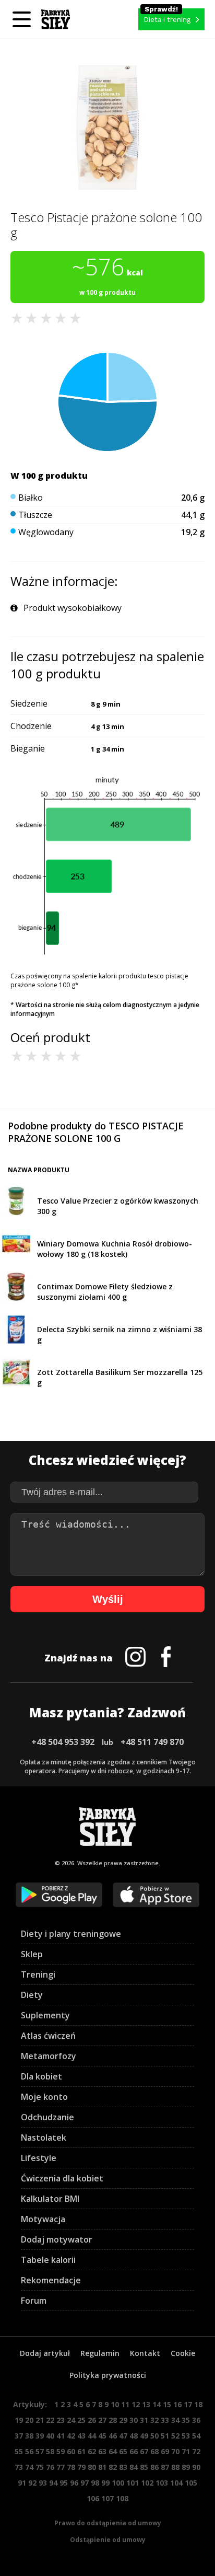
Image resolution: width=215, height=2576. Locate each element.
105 (191, 2483)
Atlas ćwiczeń (48, 2036)
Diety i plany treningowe (71, 1934)
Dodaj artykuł (45, 2353)
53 (186, 2436)
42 (71, 2436)
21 (40, 2420)
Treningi (38, 1974)
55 (19, 2451)
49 (144, 2436)
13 (146, 2404)
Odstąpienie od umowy (108, 2540)
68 (154, 2451)
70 (175, 2451)
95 (64, 2483)
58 (50, 2451)
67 (144, 2451)
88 (175, 2467)
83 (123, 2467)
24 (71, 2420)
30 (134, 2420)
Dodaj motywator (57, 2239)
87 (165, 2467)
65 (123, 2451)
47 (123, 2436)
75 (40, 2467)
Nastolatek (44, 2138)
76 (50, 2467)
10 (115, 2404)
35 (186, 2420)
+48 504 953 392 (63, 1742)
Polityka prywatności (108, 2375)
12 (136, 2404)
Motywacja (43, 2219)
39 (40, 2436)
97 (85, 2483)
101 (133, 2483)
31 (144, 2420)
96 (74, 2483)
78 (71, 2467)
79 (81, 2467)
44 (92, 2436)
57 (40, 2451)
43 (81, 2436)
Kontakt (145, 2353)
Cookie (183, 2353)
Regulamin (100, 2353)
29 (123, 2420)
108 (122, 2498)
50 (154, 2436)
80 (92, 2467)
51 (165, 2436)
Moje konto (44, 2097)
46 (113, 2436)
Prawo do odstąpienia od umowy (108, 2523)
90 (196, 2467)
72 (196, 2451)
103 (162, 2483)
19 (19, 2420)
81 (102, 2467)
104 (176, 2483)
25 (81, 2420)
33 (165, 2420)
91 (22, 2483)
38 (29, 2436)
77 (61, 2467)
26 (92, 2420)
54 (196, 2436)
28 (113, 2420)
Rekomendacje (51, 2280)
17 (188, 2404)
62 (92, 2451)
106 (93, 2498)
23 (61, 2420)
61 (81, 2451)
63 (102, 2451)
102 (147, 2483)
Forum (34, 2301)
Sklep (32, 1954)
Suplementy (45, 2015)
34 (175, 2420)
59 (61, 2451)
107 (107, 2498)
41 (61, 2436)
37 (19, 2436)
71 (186, 2451)
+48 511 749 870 (152, 1742)
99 (105, 2483)
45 (102, 2436)
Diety (32, 1995)
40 (50, 2436)
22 (50, 2420)
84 (134, 2467)
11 (125, 2404)
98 (95, 2483)
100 (118, 2483)
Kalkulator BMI (50, 2199)
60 (71, 2451)
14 (157, 2404)
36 (196, 2420)
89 (186, 2467)
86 (154, 2467)
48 (134, 2436)
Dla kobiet (41, 2076)
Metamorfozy (49, 2056)
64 (113, 2451)
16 (177, 2404)
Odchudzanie (47, 2117)
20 (29, 2420)
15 (167, 2404)
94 (53, 2483)
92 (32, 2483)
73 (19, 2467)
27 (102, 2420)
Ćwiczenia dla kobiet (62, 2178)
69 (165, 2451)
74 (29, 2467)
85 (144, 2467)
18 (198, 2404)
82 (113, 2467)
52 (175, 2436)
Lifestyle (39, 2158)
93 (43, 2483)
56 (29, 2451)
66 (134, 2451)
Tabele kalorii (48, 2260)
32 (154, 2420)
